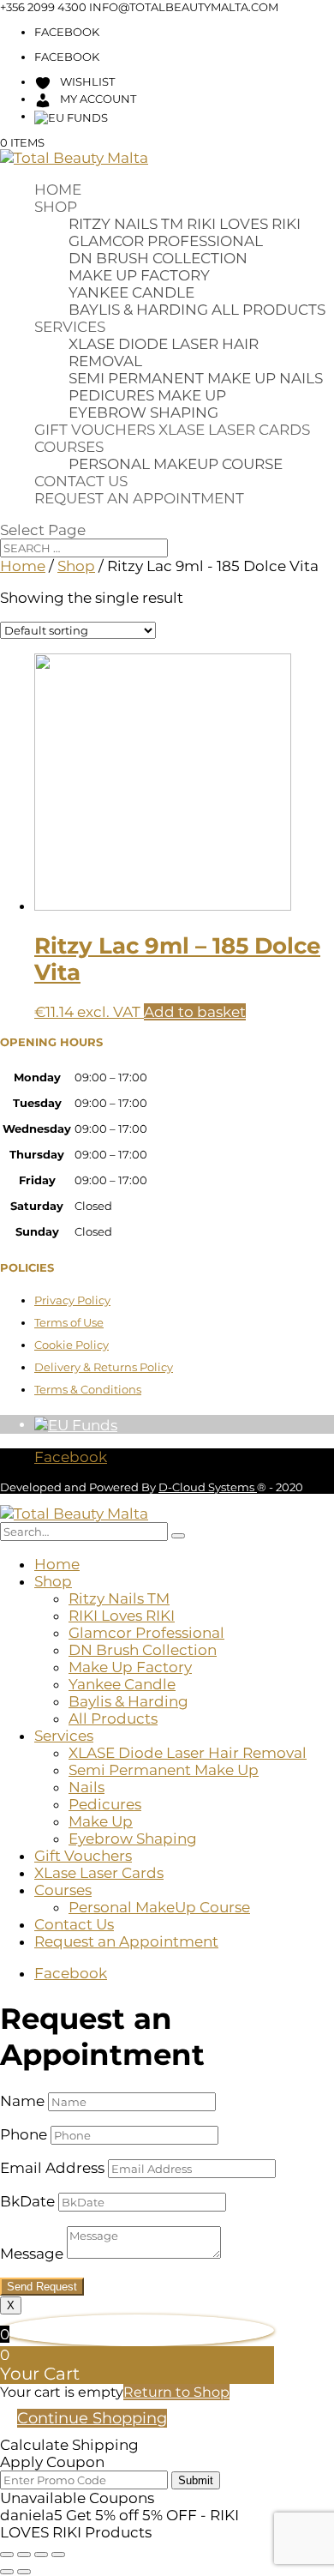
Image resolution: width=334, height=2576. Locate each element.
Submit (196, 2480)
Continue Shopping (92, 2418)
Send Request (42, 2287)
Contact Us (81, 481)
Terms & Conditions (88, 1389)
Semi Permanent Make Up (172, 378)
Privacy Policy (72, 1300)
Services (70, 327)
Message (32, 2254)
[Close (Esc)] (58, 2555)
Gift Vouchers (95, 430)
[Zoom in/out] (7, 2555)
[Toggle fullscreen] (24, 2555)
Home (58, 190)
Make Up (192, 395)
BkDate (27, 2201)
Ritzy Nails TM (126, 224)
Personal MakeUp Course (176, 464)
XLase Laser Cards (234, 430)
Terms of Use (69, 1322)
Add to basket (195, 1012)
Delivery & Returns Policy (104, 1367)
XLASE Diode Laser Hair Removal (188, 1753)
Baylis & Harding (138, 310)
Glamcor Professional (166, 241)
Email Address (52, 2168)
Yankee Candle (131, 292)
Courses (69, 447)
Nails (301, 378)
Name (22, 2101)
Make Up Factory (139, 275)
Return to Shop (176, 2392)
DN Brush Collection (158, 258)
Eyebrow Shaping (143, 412)
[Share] (41, 2555)
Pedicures (111, 395)
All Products (268, 310)
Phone (24, 2134)
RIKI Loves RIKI (244, 224)
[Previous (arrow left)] (7, 2572)
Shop (56, 207)
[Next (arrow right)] (24, 2572)
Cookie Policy (72, 1345)
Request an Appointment (139, 498)
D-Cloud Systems (208, 1487)
